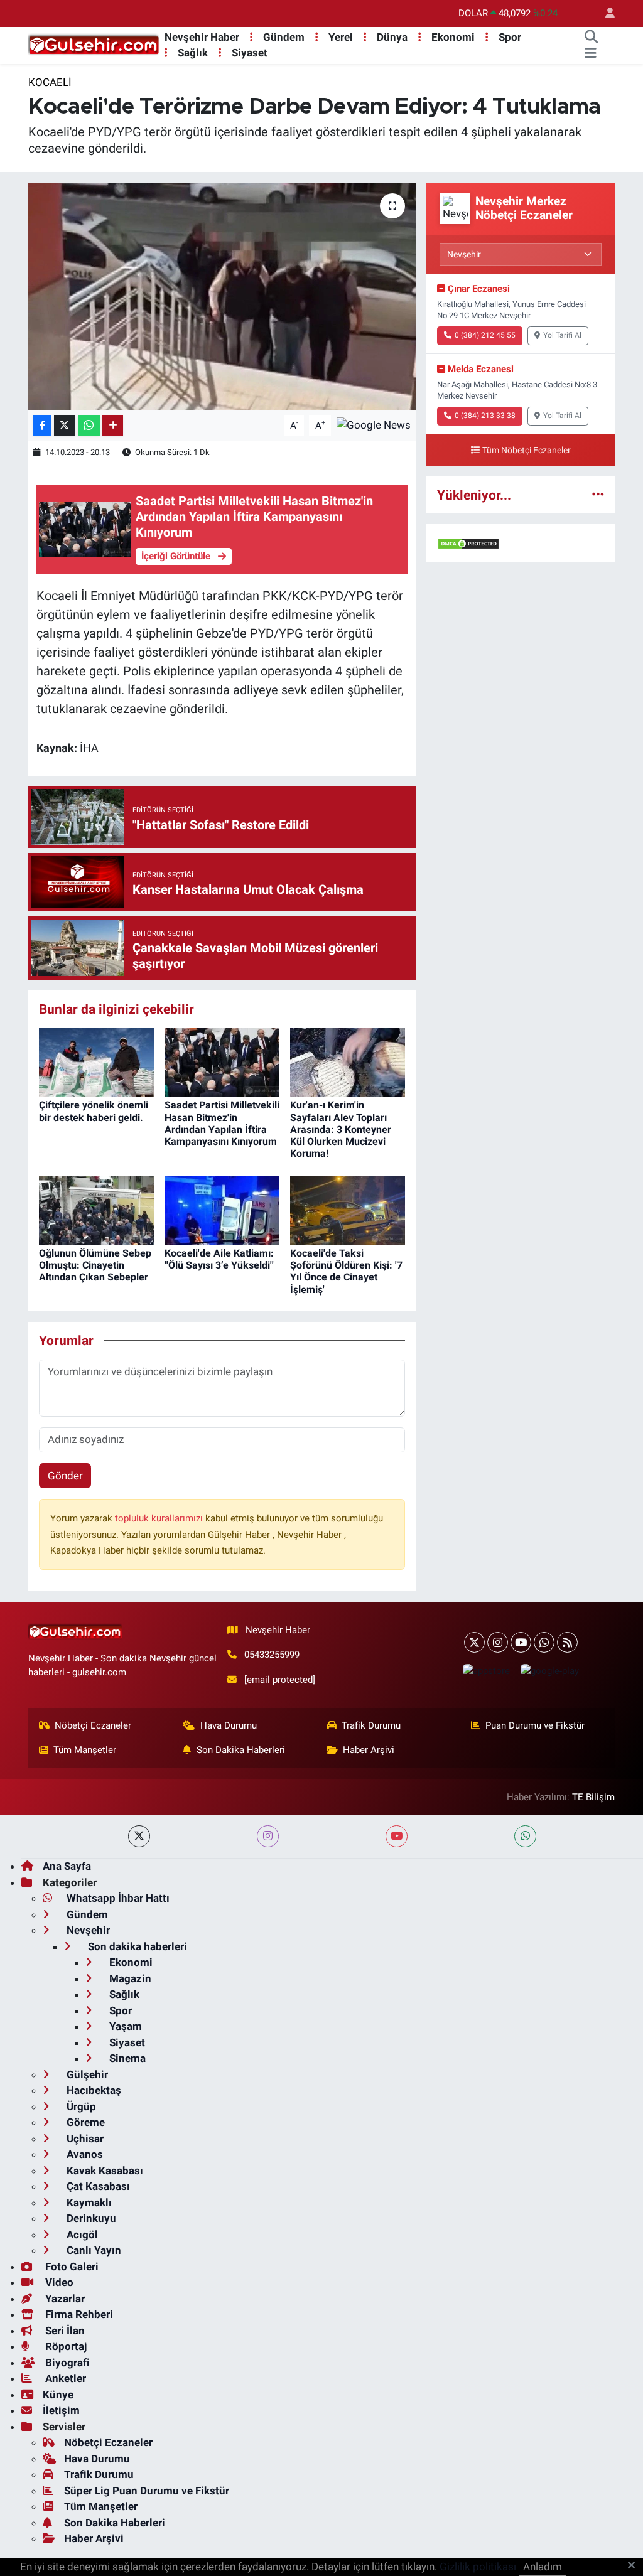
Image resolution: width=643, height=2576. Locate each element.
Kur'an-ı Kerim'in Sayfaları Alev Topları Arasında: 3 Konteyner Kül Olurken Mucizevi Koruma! (341, 1129)
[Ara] (591, 38)
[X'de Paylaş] (65, 425)
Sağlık (193, 53)
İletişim (61, 2410)
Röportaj (65, 2346)
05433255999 (272, 1655)
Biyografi (66, 2363)
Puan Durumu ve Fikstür (535, 1725)
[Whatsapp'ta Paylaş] (89, 425)
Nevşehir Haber (202, 37)
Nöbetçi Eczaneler (93, 1725)
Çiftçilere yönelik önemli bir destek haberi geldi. (94, 1111)
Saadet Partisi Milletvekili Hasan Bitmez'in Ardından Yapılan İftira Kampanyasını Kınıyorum (222, 1123)
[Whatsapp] (544, 1642)
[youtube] (397, 1836)
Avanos (84, 2154)
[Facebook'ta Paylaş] (42, 425)
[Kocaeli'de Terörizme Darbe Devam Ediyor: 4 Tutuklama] (222, 296)
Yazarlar (64, 2299)
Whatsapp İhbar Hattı (117, 1898)
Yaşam (124, 2026)
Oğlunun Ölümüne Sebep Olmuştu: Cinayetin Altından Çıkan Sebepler (95, 1265)
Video (58, 2282)
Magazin (129, 1978)
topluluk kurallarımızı (160, 1518)
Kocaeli (50, 82)
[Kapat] (635, 2566)
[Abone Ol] (374, 424)
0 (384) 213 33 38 (485, 416)
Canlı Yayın (93, 2250)
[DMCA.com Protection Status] (468, 542)
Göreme (84, 2122)
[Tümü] (598, 495)
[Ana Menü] (591, 53)
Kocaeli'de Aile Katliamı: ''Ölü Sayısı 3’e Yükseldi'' (219, 1259)
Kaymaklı (88, 2203)
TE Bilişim (593, 1797)
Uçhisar (84, 2139)
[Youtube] (521, 1642)
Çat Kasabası (97, 2186)
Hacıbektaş (93, 2090)
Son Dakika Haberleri (241, 1750)
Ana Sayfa (67, 1866)
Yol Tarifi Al (562, 335)
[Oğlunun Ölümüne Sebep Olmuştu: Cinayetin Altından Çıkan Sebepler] (96, 1209)
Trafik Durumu (371, 1725)
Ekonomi (453, 37)
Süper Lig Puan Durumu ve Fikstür (147, 2491)
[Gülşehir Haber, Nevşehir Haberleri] (94, 45)
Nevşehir (87, 1930)
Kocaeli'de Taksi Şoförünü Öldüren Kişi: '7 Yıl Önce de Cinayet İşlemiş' (346, 1271)
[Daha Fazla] (113, 425)
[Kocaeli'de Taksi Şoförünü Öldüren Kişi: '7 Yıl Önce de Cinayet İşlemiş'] (348, 1209)
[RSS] (567, 1642)
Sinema (126, 2058)
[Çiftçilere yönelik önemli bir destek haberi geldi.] (96, 1061)
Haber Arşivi (369, 1750)
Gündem (284, 37)
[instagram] (268, 1836)
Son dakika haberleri (136, 1946)
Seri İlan (64, 2331)
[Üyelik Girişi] (605, 13)
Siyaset (250, 53)
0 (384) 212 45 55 (485, 335)
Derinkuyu (90, 2218)
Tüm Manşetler (85, 1750)
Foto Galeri (71, 2267)
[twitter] (139, 1836)
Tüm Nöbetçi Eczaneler (527, 450)
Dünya (392, 37)
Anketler (64, 2378)
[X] (474, 1642)
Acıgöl (81, 2235)
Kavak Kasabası (104, 2171)
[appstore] (486, 1671)
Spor (510, 37)
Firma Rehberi (78, 2314)
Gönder (65, 1476)
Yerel (341, 37)
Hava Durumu (229, 1725)
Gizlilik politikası (478, 2567)
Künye (58, 2395)
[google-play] (549, 1671)
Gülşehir (86, 2074)
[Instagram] (498, 1642)
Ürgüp (80, 2106)
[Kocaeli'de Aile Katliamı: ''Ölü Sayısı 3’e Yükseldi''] (222, 1209)
